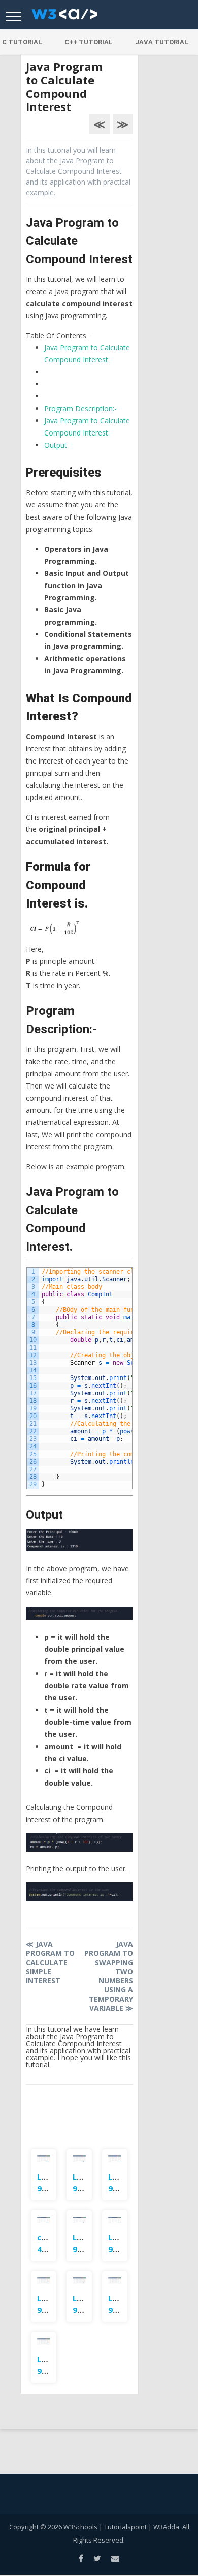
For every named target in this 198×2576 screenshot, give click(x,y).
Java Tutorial (162, 42)
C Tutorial (22, 42)
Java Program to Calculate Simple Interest (50, 1962)
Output (56, 445)
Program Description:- (80, 408)
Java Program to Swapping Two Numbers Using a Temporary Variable (108, 1976)
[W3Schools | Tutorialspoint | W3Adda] (64, 17)
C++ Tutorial (89, 42)
